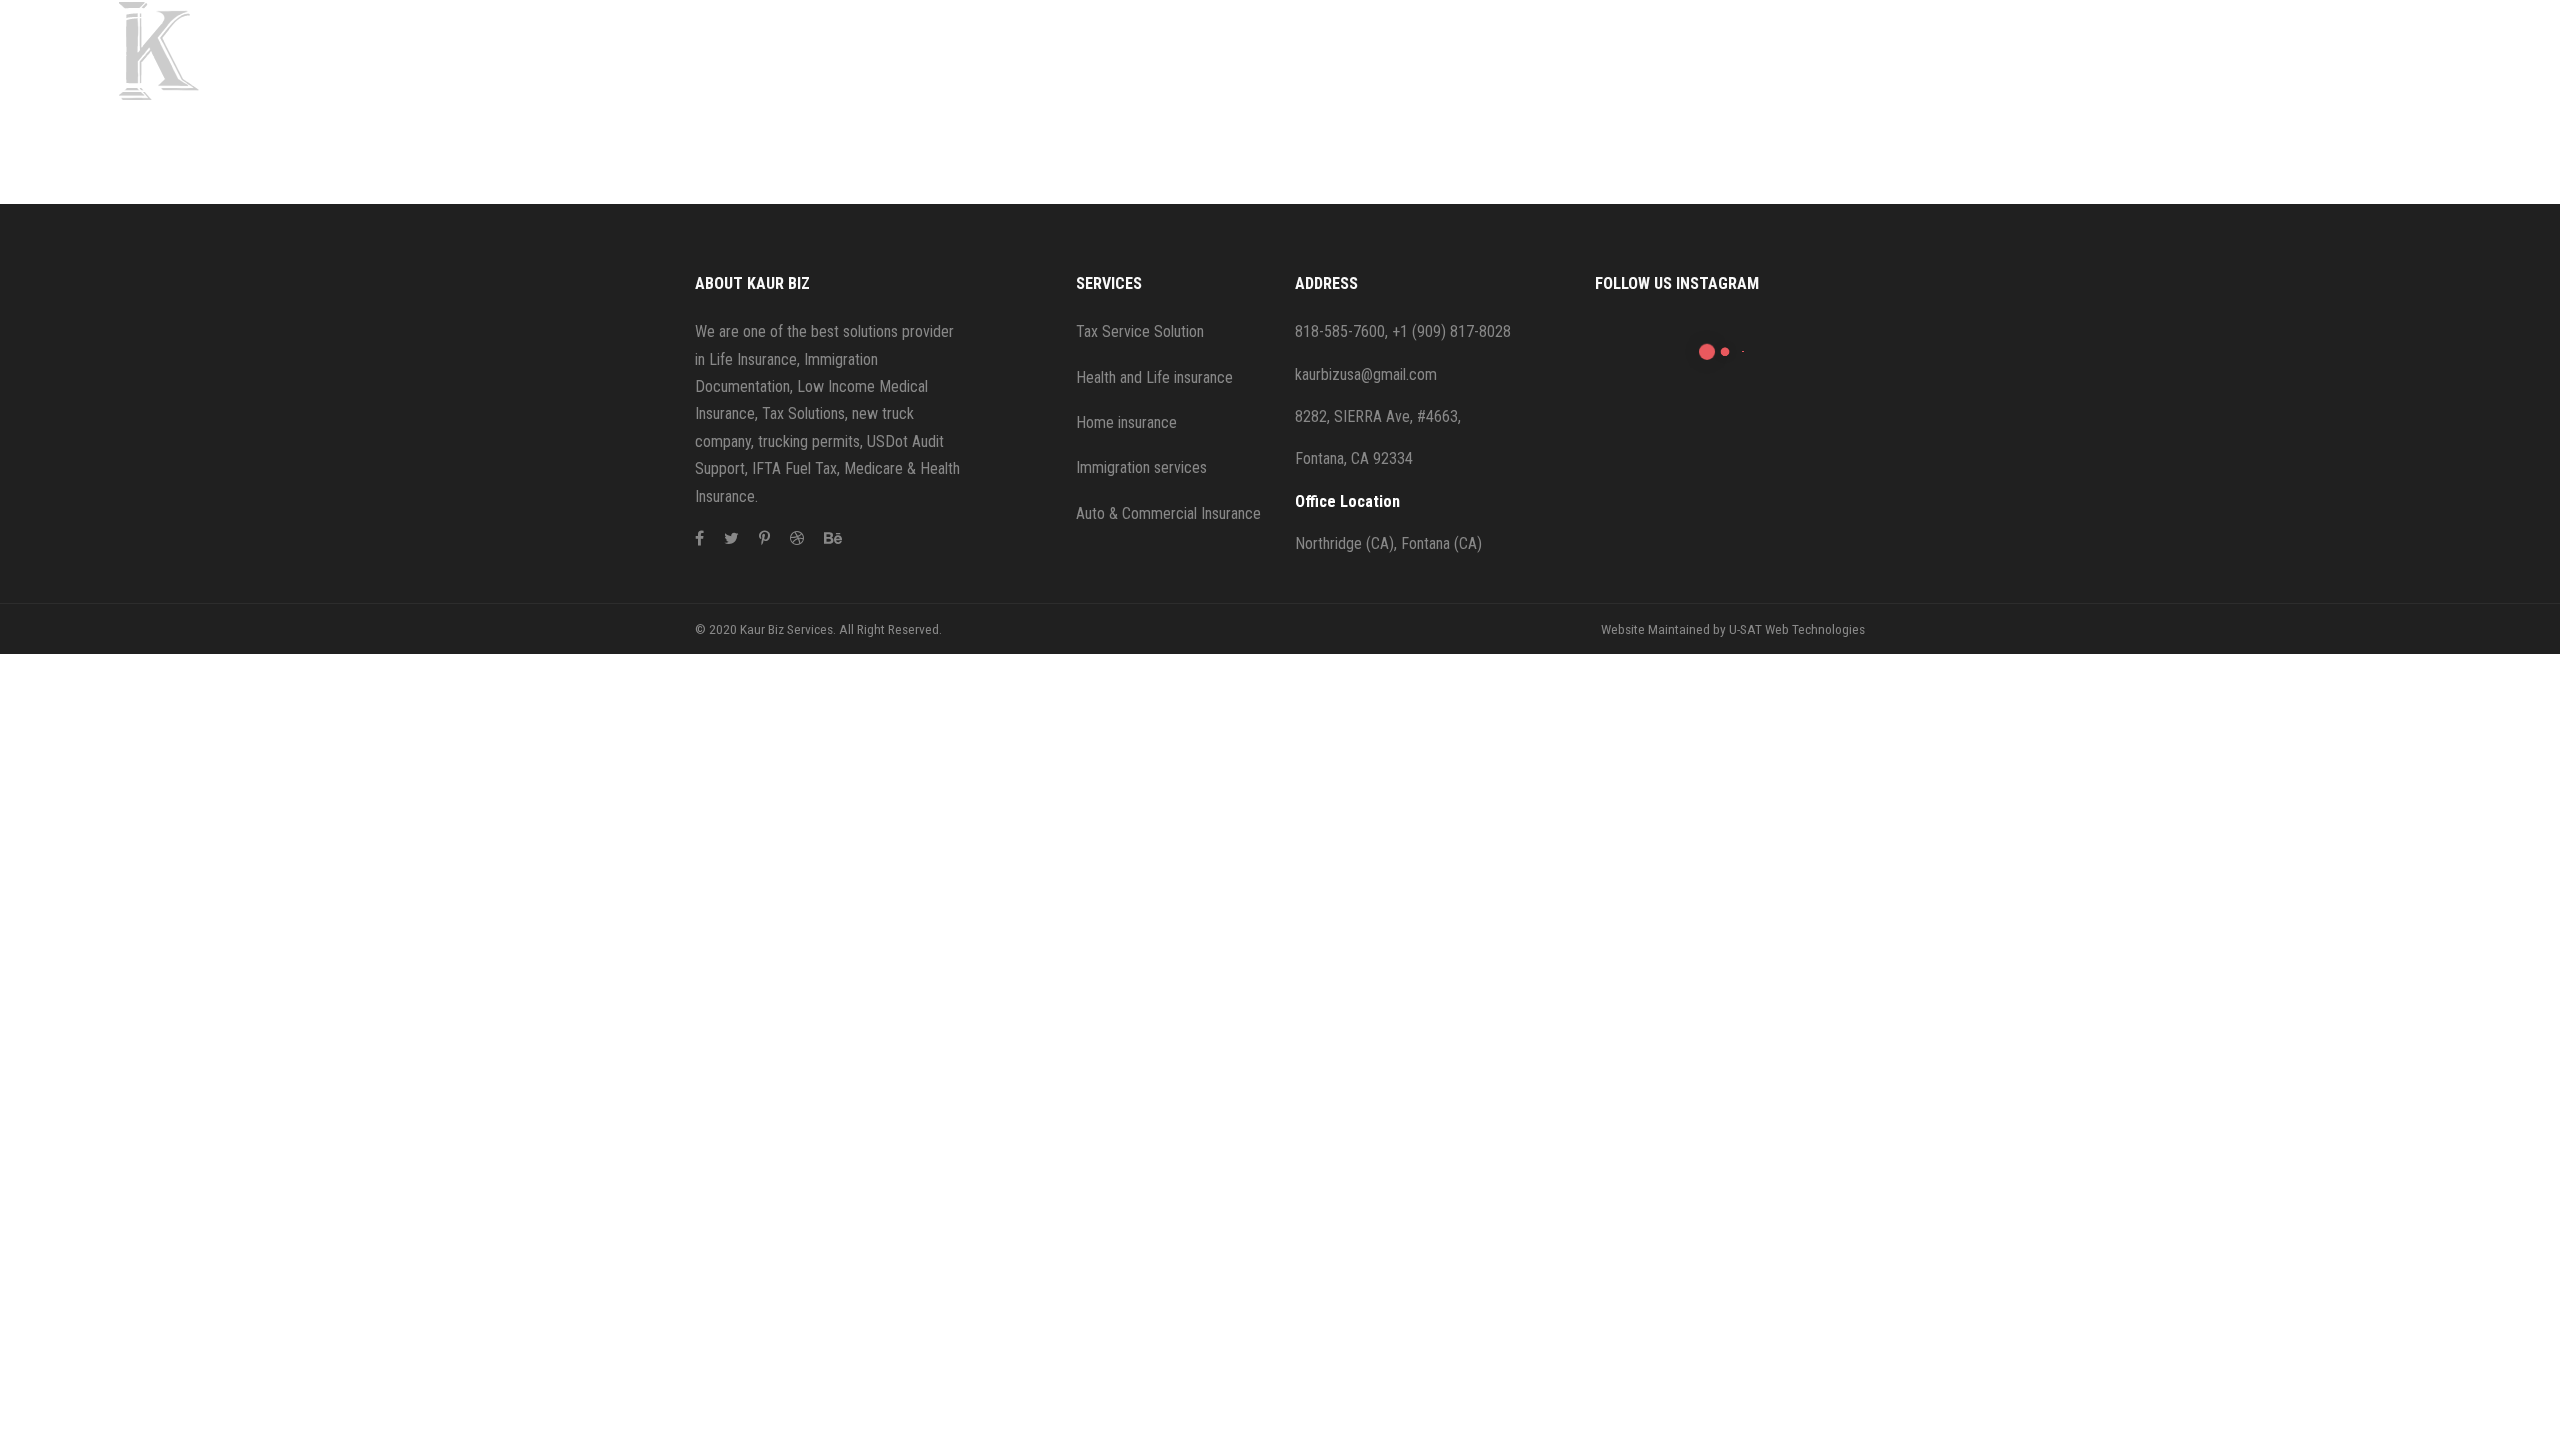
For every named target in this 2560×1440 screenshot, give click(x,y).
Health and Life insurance (1154, 377)
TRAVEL (824, 125)
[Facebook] (699, 538)
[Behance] (833, 538)
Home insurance (1126, 422)
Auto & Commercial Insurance (1168, 513)
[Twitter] (731, 538)
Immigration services (1141, 467)
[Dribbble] (797, 538)
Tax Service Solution (1140, 331)
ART (793, 175)
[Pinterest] (764, 538)
